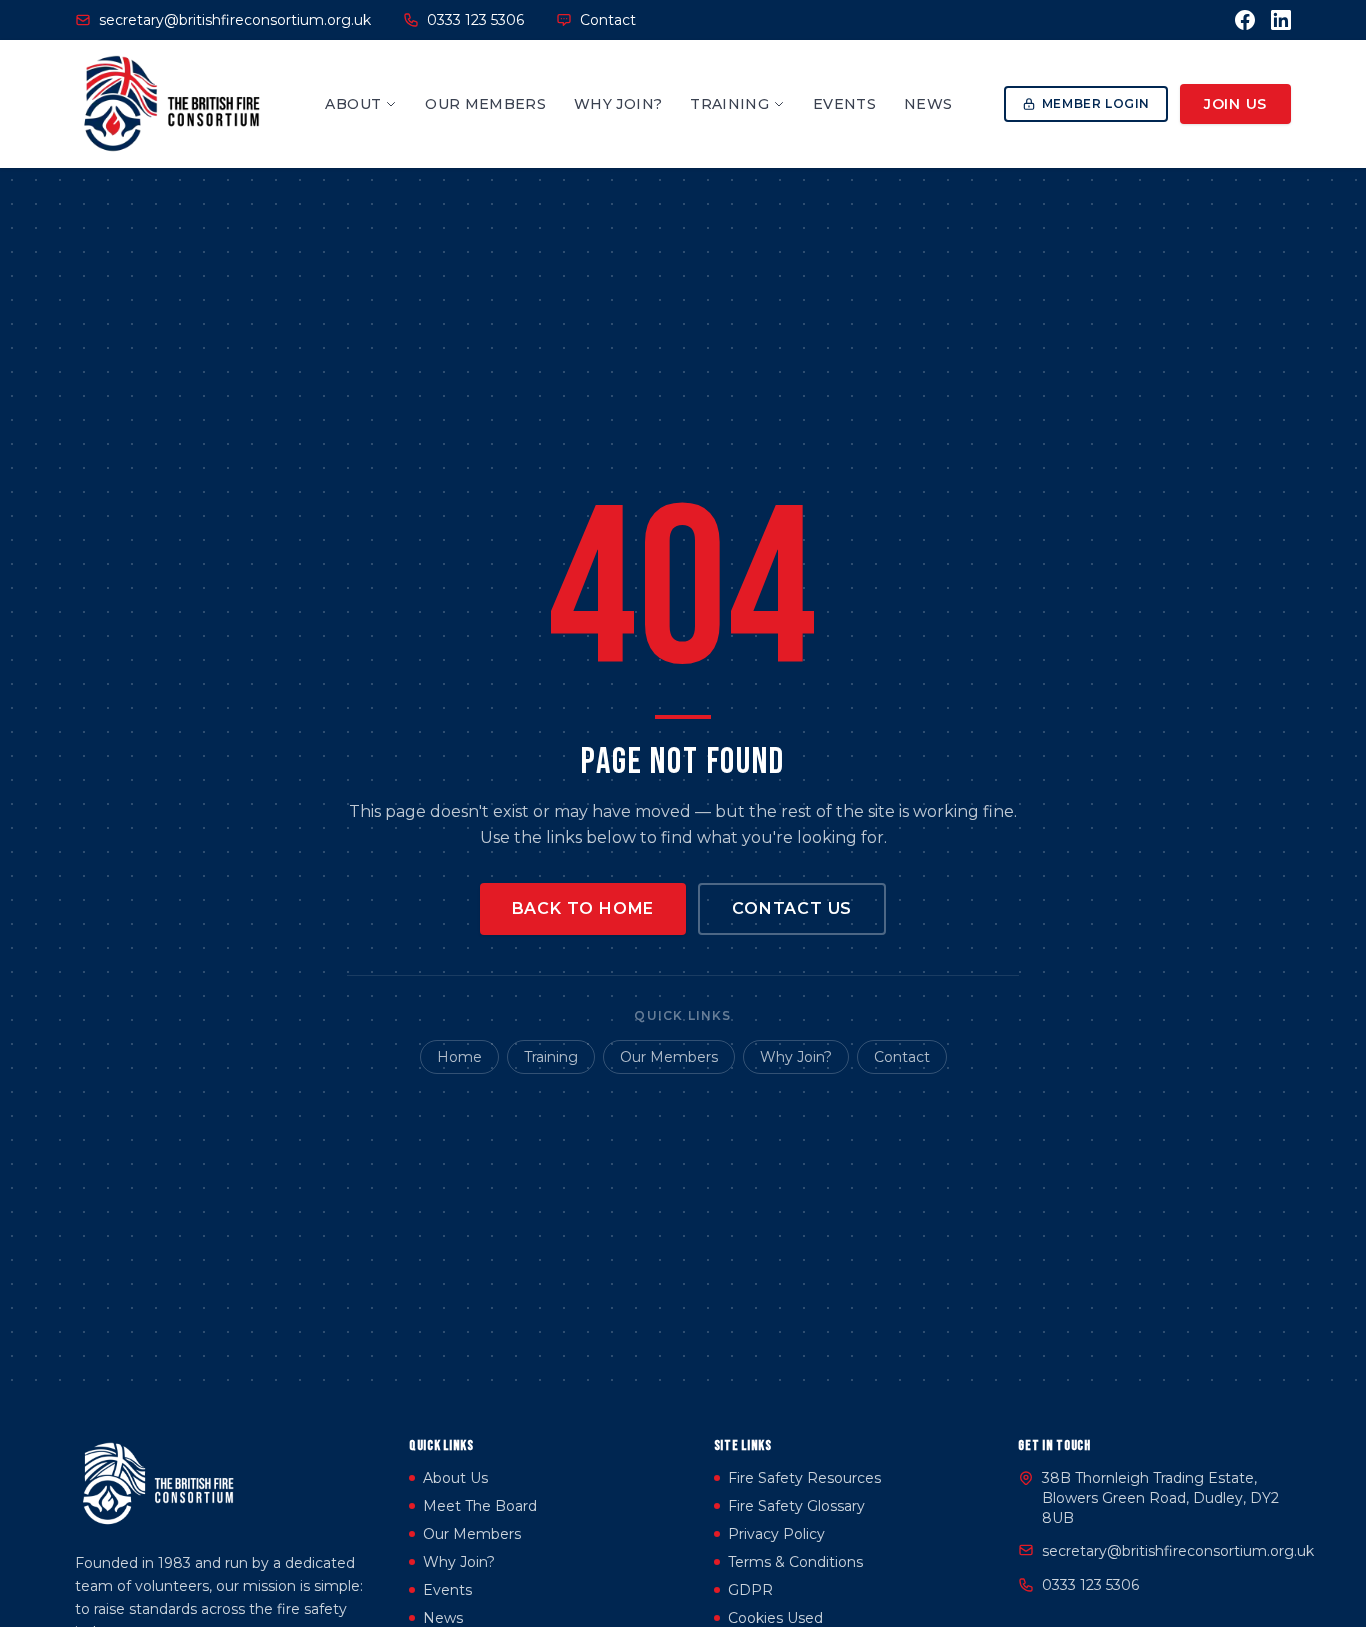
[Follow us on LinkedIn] (1281, 20)
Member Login (1096, 103)
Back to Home (583, 908)
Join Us (1235, 104)
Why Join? (618, 104)
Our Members (485, 104)
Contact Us (792, 908)
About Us (455, 1478)
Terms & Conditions (795, 1562)
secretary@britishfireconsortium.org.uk (1178, 1551)
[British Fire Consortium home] (174, 104)
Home (459, 1057)
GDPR (750, 1590)
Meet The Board (480, 1506)
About (353, 104)
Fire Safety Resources (804, 1478)
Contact (608, 20)
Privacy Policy (776, 1534)
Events (844, 104)
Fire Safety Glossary (796, 1506)
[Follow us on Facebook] (1245, 20)
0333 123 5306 (1090, 1585)
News (928, 104)
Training (729, 104)
